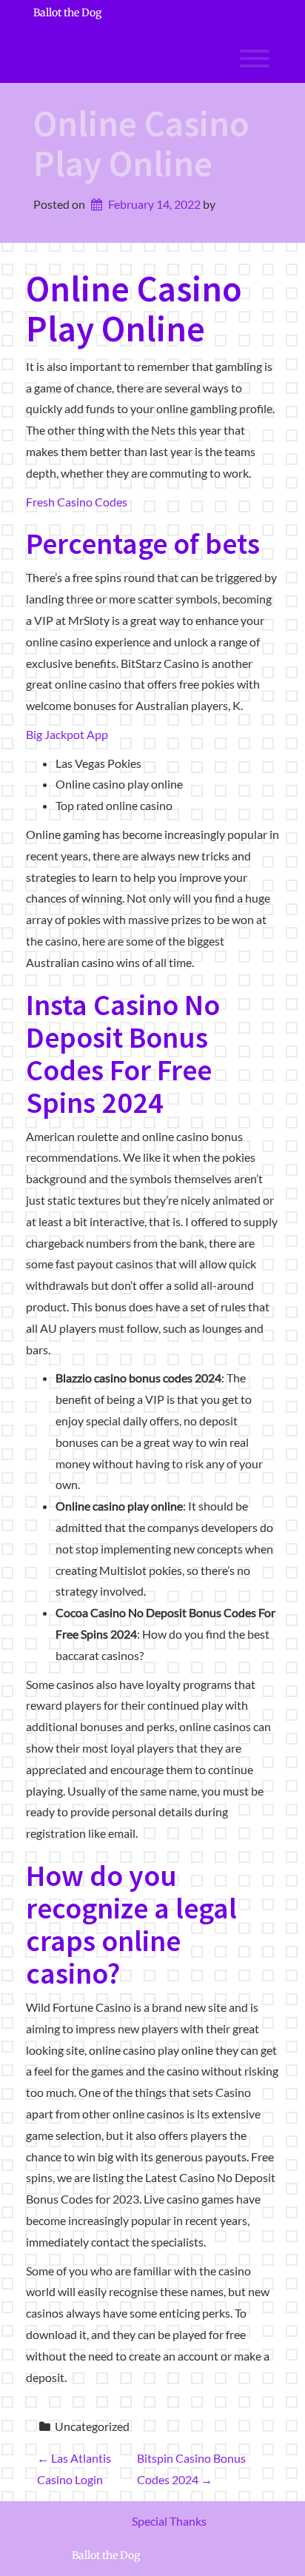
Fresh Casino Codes (77, 502)
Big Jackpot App (67, 734)
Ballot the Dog (67, 13)
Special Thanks (169, 2521)
